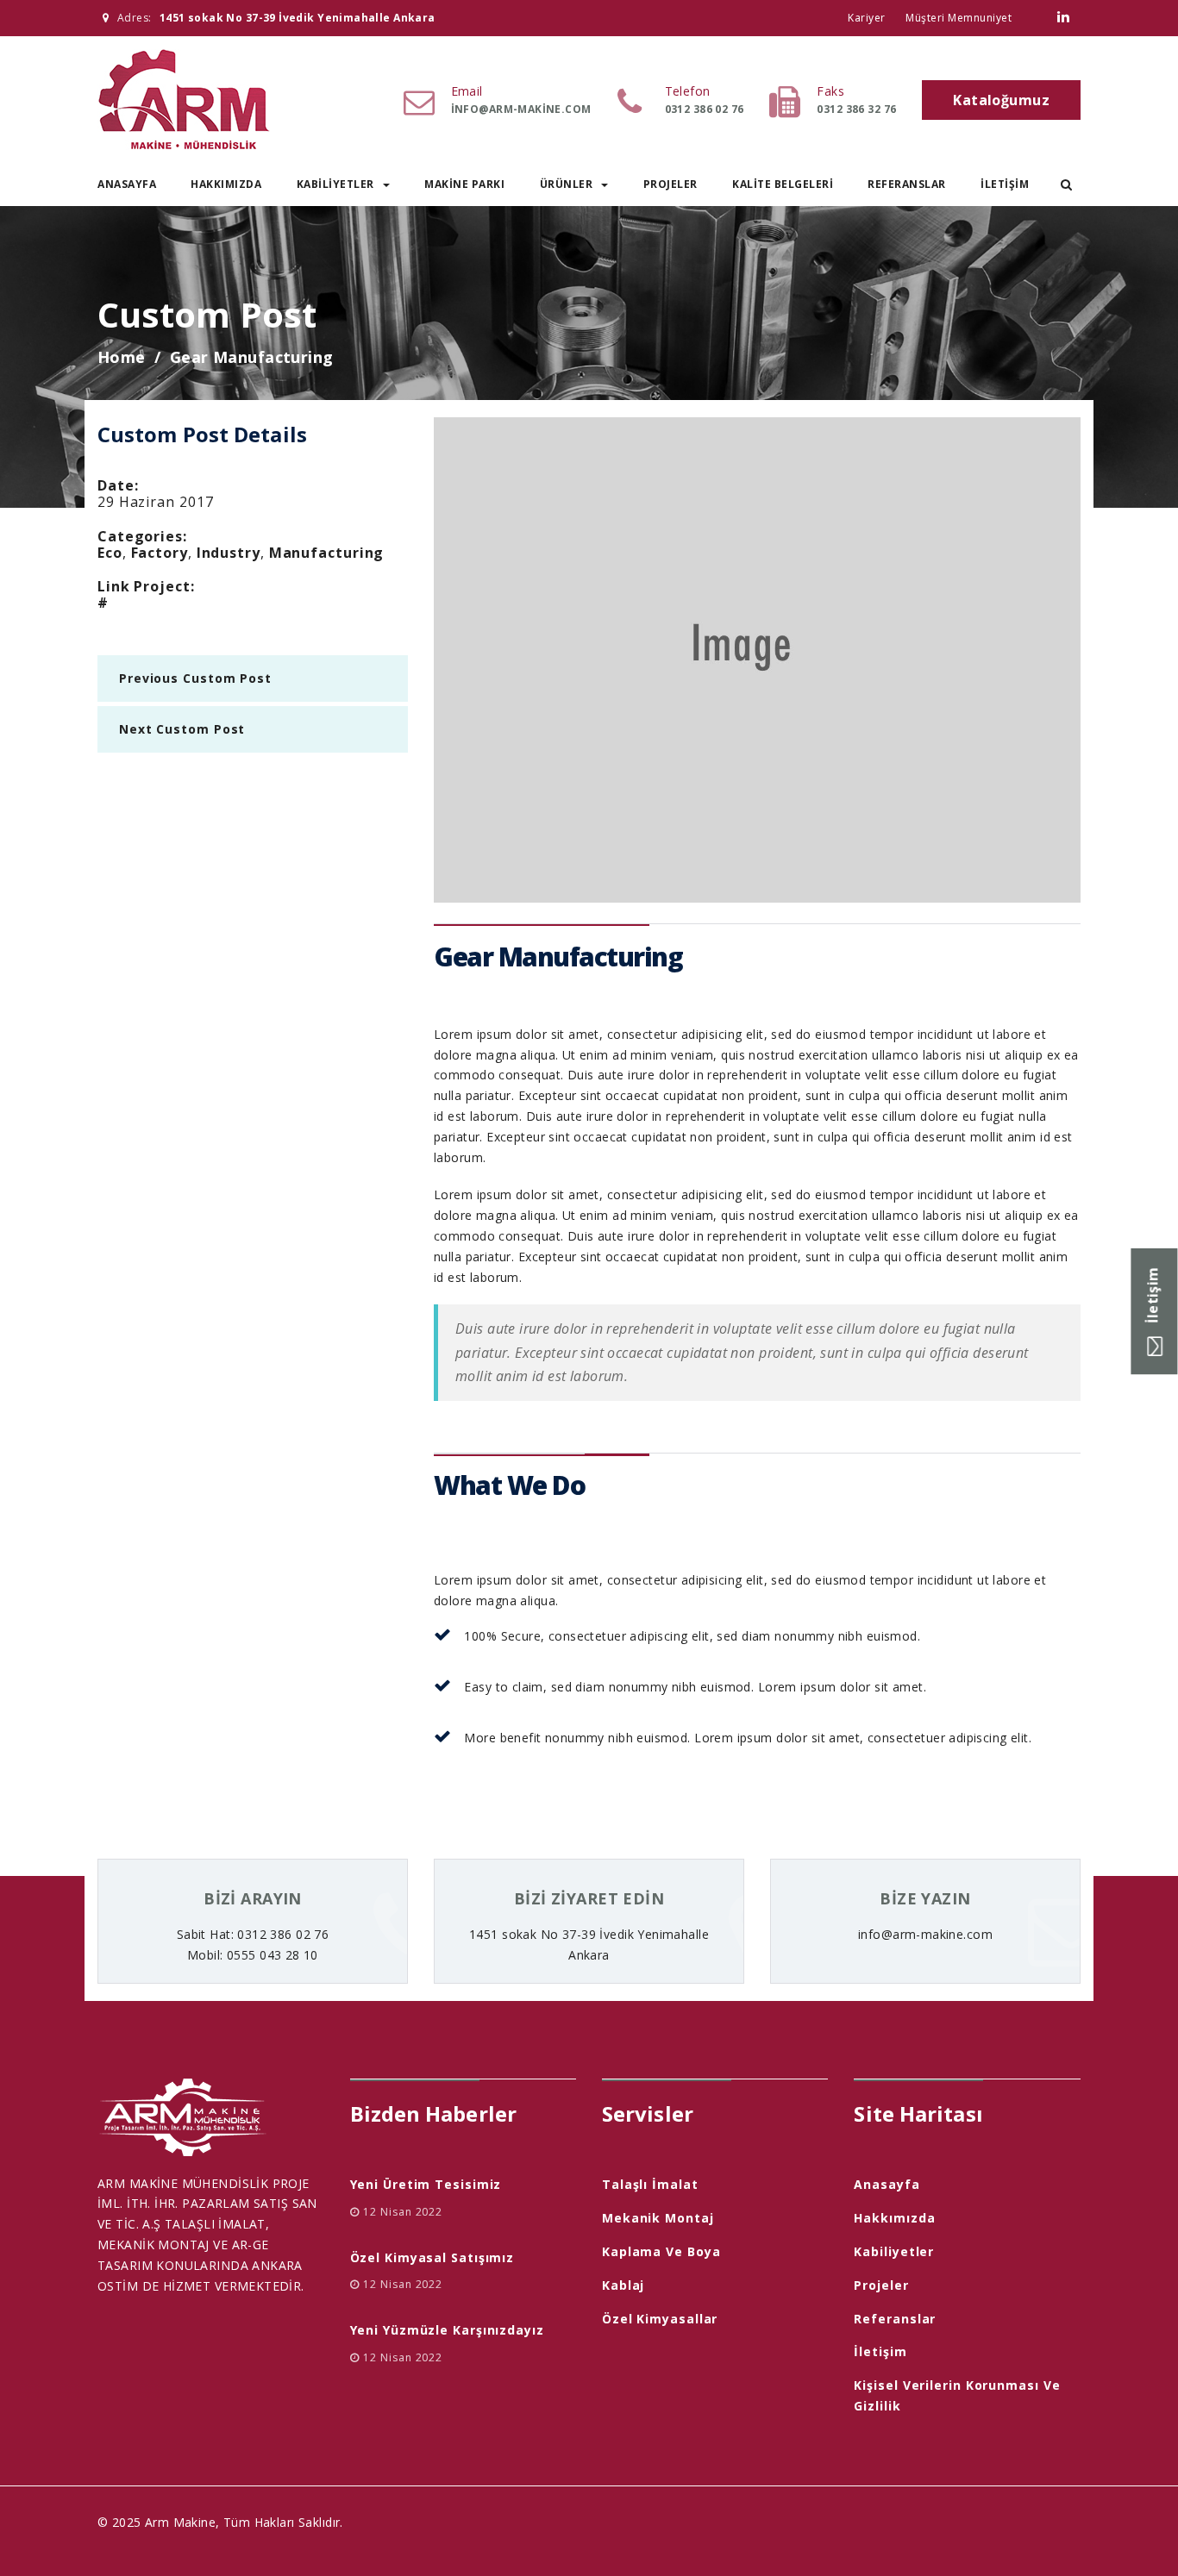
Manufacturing (327, 553)
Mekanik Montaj (658, 2218)
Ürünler (567, 184)
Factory (160, 553)
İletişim (1005, 184)
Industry (229, 553)
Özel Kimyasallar (660, 2319)
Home (122, 357)
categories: (142, 536)
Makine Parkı (464, 184)
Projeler (670, 184)
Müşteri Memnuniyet (959, 18)
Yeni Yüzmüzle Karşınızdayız (447, 2330)
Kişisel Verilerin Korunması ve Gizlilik (957, 2395)
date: (118, 485)
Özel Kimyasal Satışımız (432, 2257)
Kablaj (623, 2285)
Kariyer (867, 18)
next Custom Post (182, 729)
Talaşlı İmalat (650, 2184)
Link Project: (146, 586)
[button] (1066, 184)
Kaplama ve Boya (661, 2251)
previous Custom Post (195, 678)
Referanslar (907, 184)
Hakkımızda (226, 184)
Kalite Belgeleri (783, 184)
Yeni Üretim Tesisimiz (426, 2184)
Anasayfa (127, 184)
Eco (110, 553)
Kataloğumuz (1001, 100)
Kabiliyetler (335, 184)
